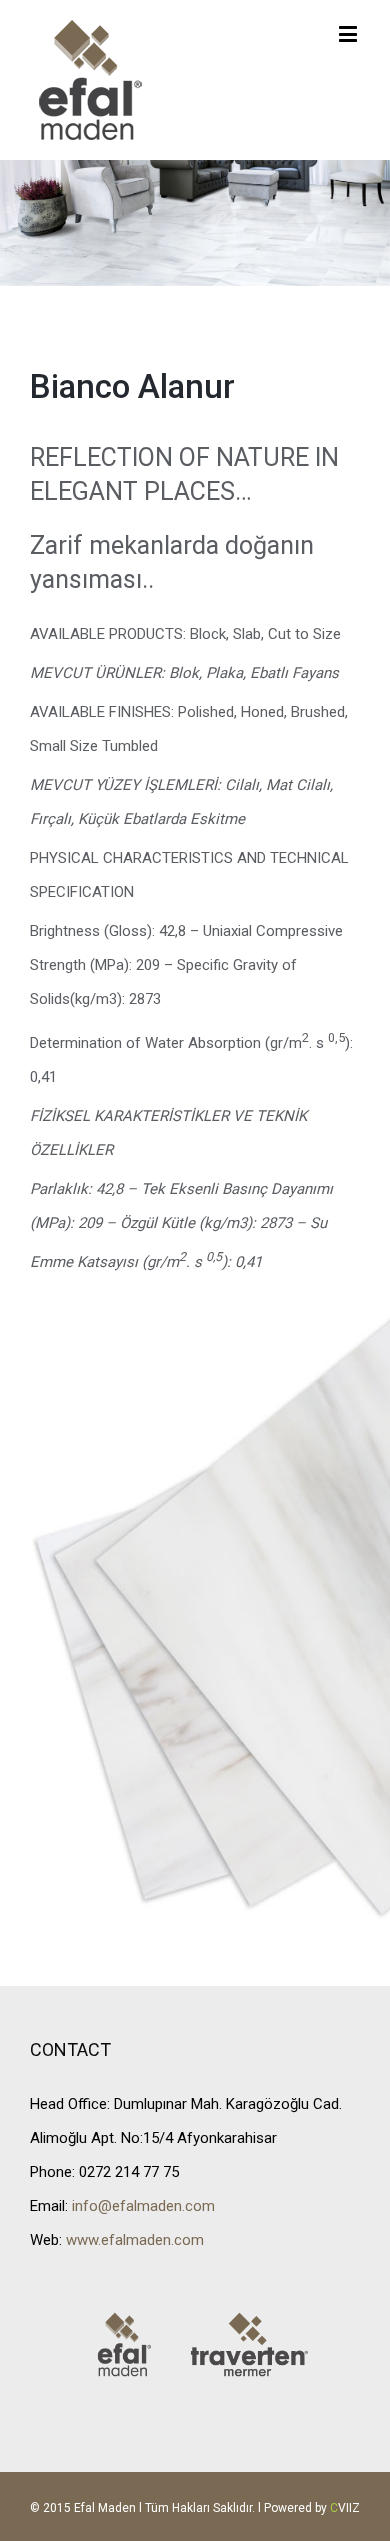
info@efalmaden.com (143, 2206)
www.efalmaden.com (135, 2240)
